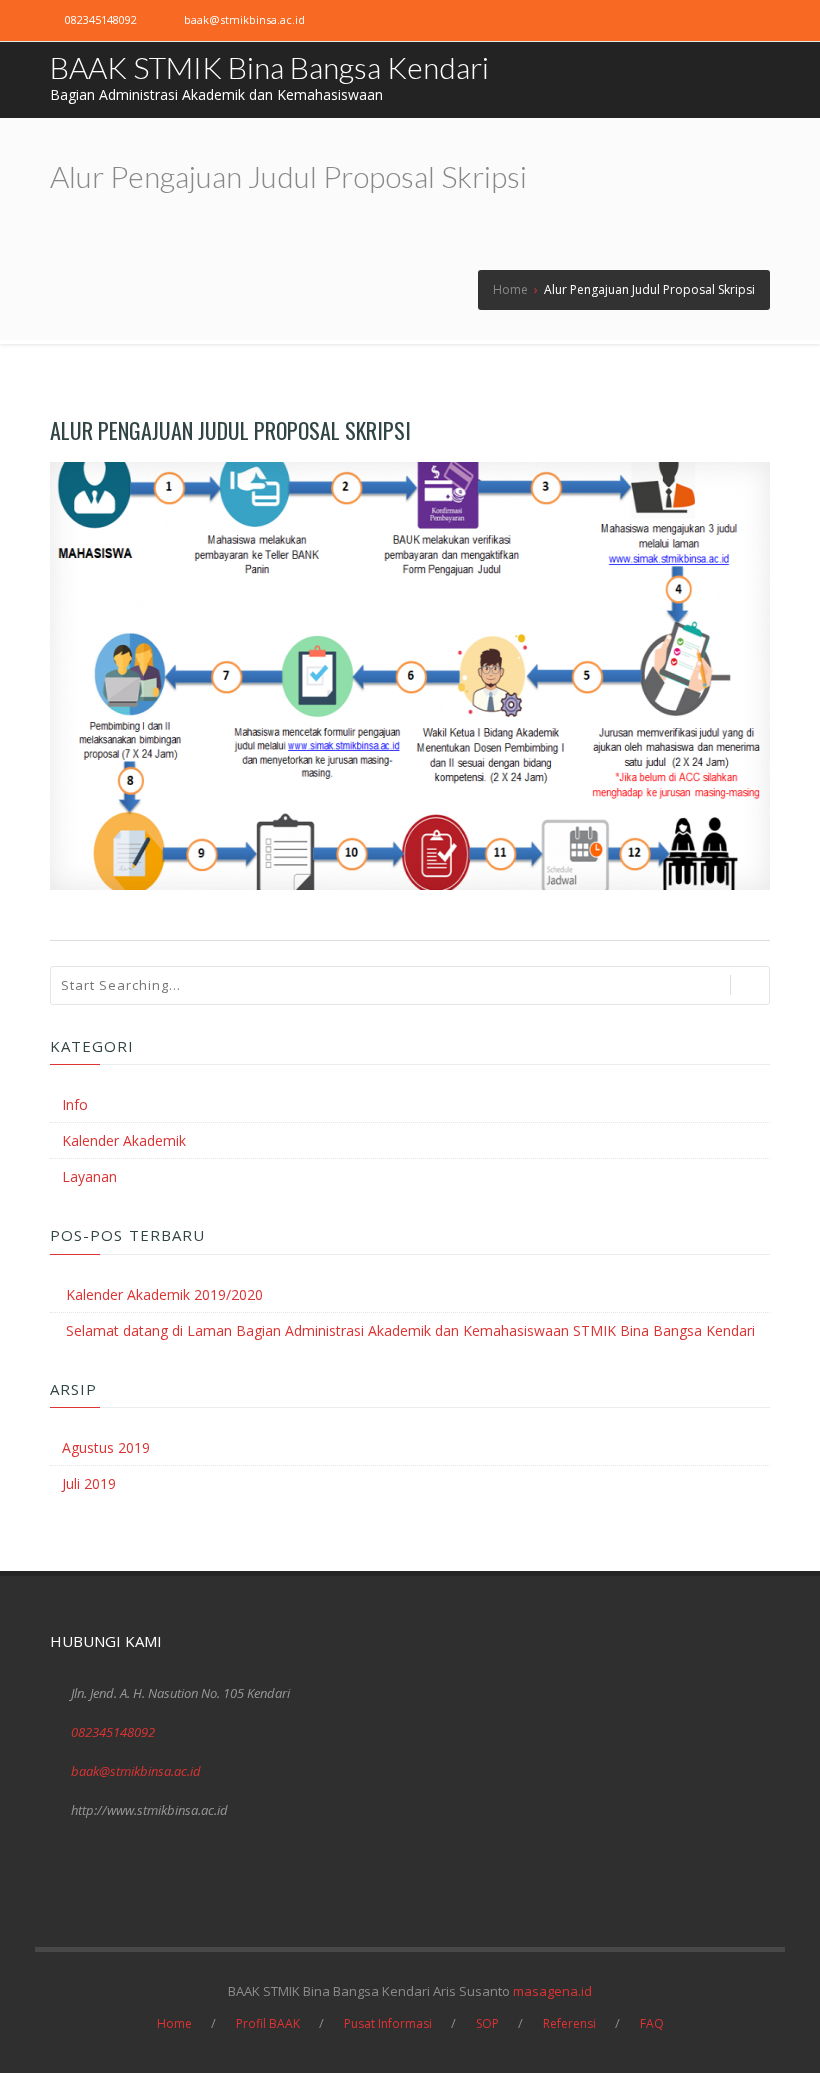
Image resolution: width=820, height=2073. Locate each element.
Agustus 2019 (106, 1447)
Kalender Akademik (124, 1140)
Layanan (89, 1176)
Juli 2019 (89, 1483)
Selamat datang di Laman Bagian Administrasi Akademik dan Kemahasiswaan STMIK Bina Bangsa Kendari (410, 1330)
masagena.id (552, 1991)
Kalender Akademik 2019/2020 (164, 1294)
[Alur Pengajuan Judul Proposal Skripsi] (410, 676)
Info (75, 1104)
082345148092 (101, 19)
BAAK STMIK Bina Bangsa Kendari (269, 67)
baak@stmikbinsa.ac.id (244, 19)
